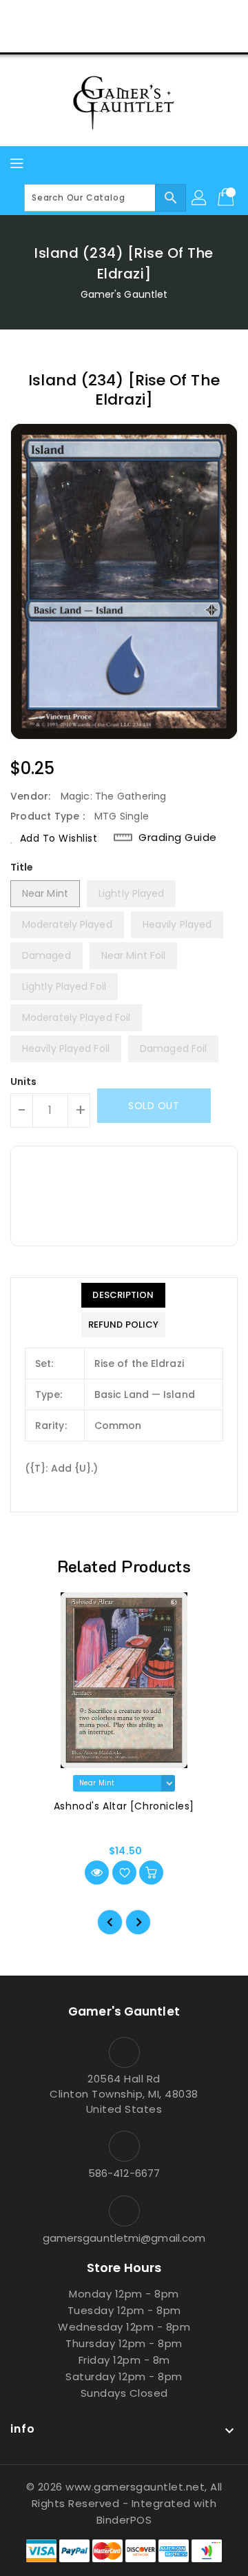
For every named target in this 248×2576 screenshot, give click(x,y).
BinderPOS (124, 2520)
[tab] (123, 1295)
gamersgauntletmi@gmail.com (124, 2238)
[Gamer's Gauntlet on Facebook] (72, 16)
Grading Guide (178, 838)
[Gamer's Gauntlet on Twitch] (176, 16)
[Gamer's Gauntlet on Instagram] (124, 16)
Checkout (98, 37)
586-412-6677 (124, 2173)
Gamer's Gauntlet (124, 294)
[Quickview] (97, 1873)
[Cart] (227, 198)
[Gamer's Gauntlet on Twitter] (98, 16)
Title (22, 867)
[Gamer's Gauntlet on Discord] (150, 16)
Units (24, 1082)
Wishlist (157, 37)
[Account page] (200, 198)
